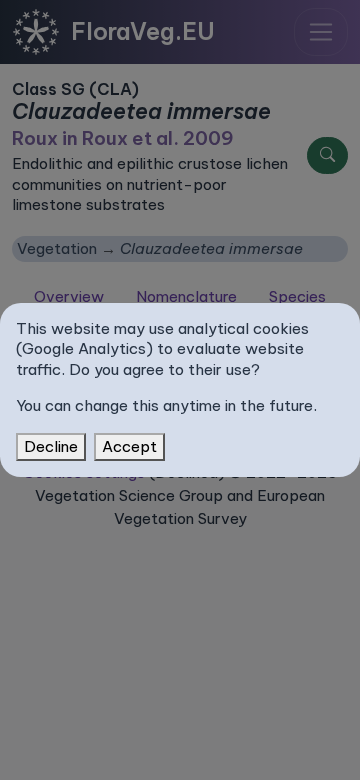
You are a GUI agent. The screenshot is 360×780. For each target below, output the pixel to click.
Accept (129, 446)
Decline (51, 446)
